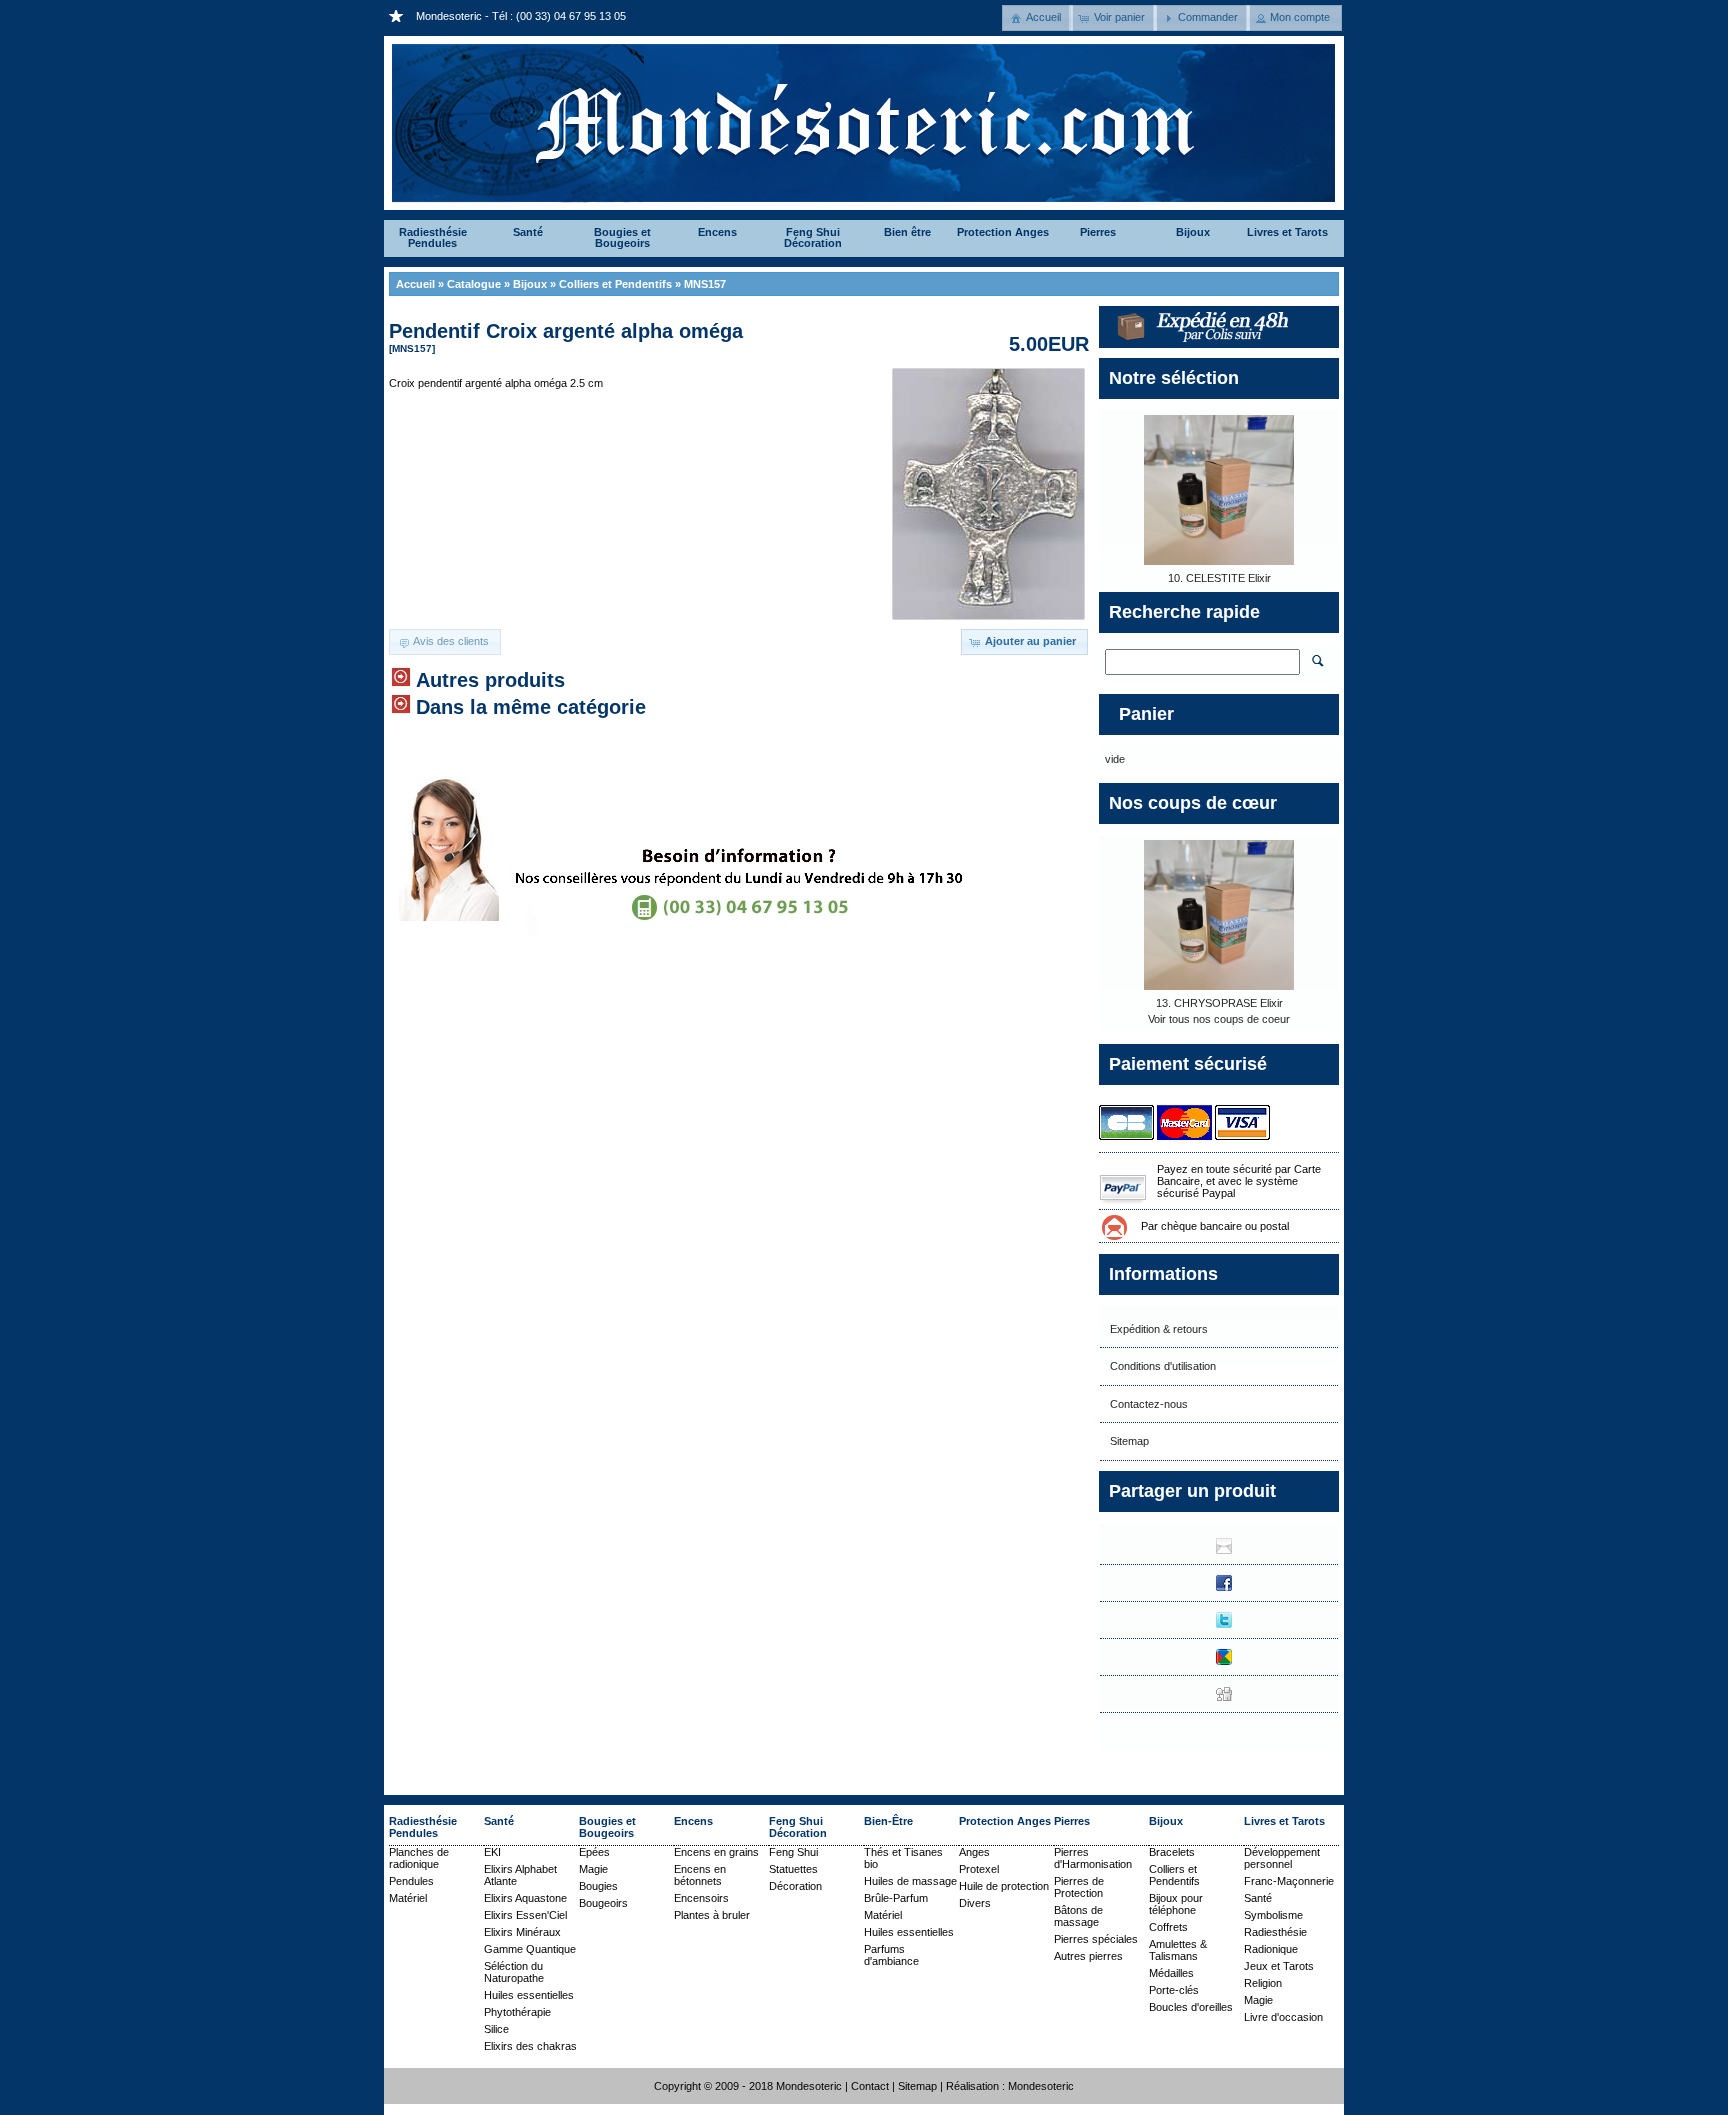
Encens (717, 232)
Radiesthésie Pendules (433, 237)
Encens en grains (716, 1852)
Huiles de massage (910, 1881)
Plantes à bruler (712, 1915)
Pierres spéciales (1096, 1939)
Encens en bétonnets (700, 1875)
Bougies (598, 1886)
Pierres (1098, 232)
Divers (975, 1903)
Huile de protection (1004, 1886)
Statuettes (793, 1869)
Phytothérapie (517, 2012)
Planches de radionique (419, 1858)
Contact (870, 2086)
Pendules (411, 1881)
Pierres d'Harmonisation (1093, 1858)
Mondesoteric (1041, 2086)
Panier (1146, 714)
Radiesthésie (1275, 1932)
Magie (593, 1869)
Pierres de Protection (1079, 1887)
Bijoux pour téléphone (1176, 1904)
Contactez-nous (1149, 1404)
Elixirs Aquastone (525, 1898)
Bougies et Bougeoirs (622, 237)
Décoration (795, 1886)
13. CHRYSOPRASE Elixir (1219, 1003)
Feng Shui (793, 1852)
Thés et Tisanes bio (903, 1858)
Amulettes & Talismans (1178, 1950)
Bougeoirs (603, 1903)
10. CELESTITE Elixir (1219, 578)
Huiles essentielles (529, 1995)
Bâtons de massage (1078, 1916)
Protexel (979, 1869)
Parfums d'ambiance (891, 1955)
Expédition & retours (1159, 1329)
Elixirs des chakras (530, 2046)
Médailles (1171, 1973)
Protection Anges (1003, 232)
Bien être (907, 232)
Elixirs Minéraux (522, 1932)
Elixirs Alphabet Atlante (520, 1875)
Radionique (1271, 1949)
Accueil (415, 284)
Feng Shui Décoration (813, 237)
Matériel (408, 1898)
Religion (1263, 1983)
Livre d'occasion (1283, 2017)
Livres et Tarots (1287, 232)
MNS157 (705, 284)
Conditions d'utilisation (1163, 1366)
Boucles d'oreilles (1191, 2007)
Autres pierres (1088, 1956)
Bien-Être (888, 1821)
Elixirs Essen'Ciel (525, 1915)
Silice (496, 2029)
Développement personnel (1282, 1858)
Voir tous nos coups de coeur (1219, 1019)
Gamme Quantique (530, 1949)
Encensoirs (701, 1898)
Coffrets (1168, 1927)
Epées (594, 1852)
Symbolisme (1273, 1915)
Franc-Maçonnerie (1289, 1881)
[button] (1037, 18)
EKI (492, 1852)
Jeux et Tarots (1279, 1966)
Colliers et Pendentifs (615, 284)
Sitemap (1129, 1441)
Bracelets (1172, 1852)
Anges (974, 1852)
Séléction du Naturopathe (514, 1972)
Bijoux (1193, 232)
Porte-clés (1174, 1990)
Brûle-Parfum (896, 1898)
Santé (528, 232)
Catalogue (474, 284)
